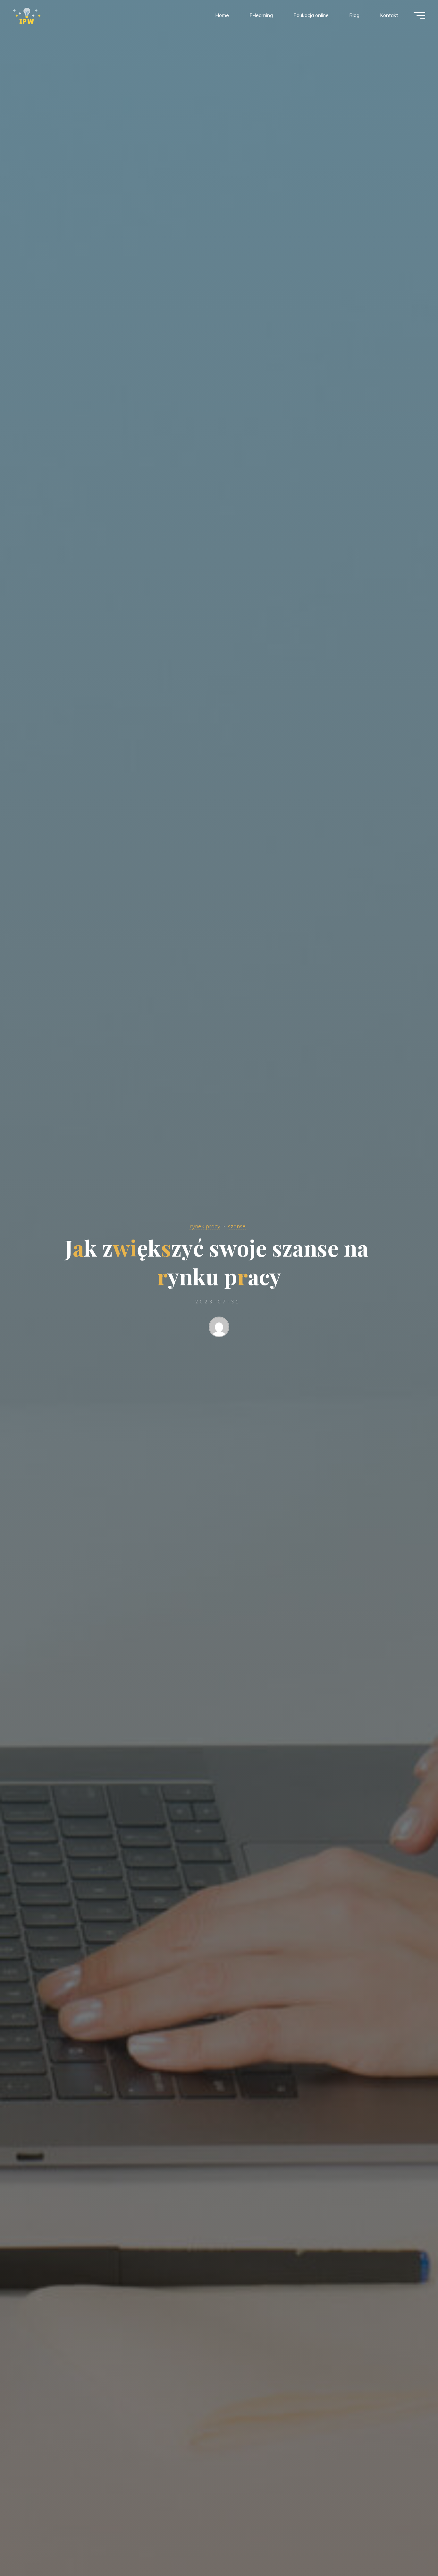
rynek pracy (205, 1226)
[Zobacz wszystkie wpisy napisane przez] (219, 1328)
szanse (237, 1226)
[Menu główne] (419, 15)
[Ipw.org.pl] (27, 15)
